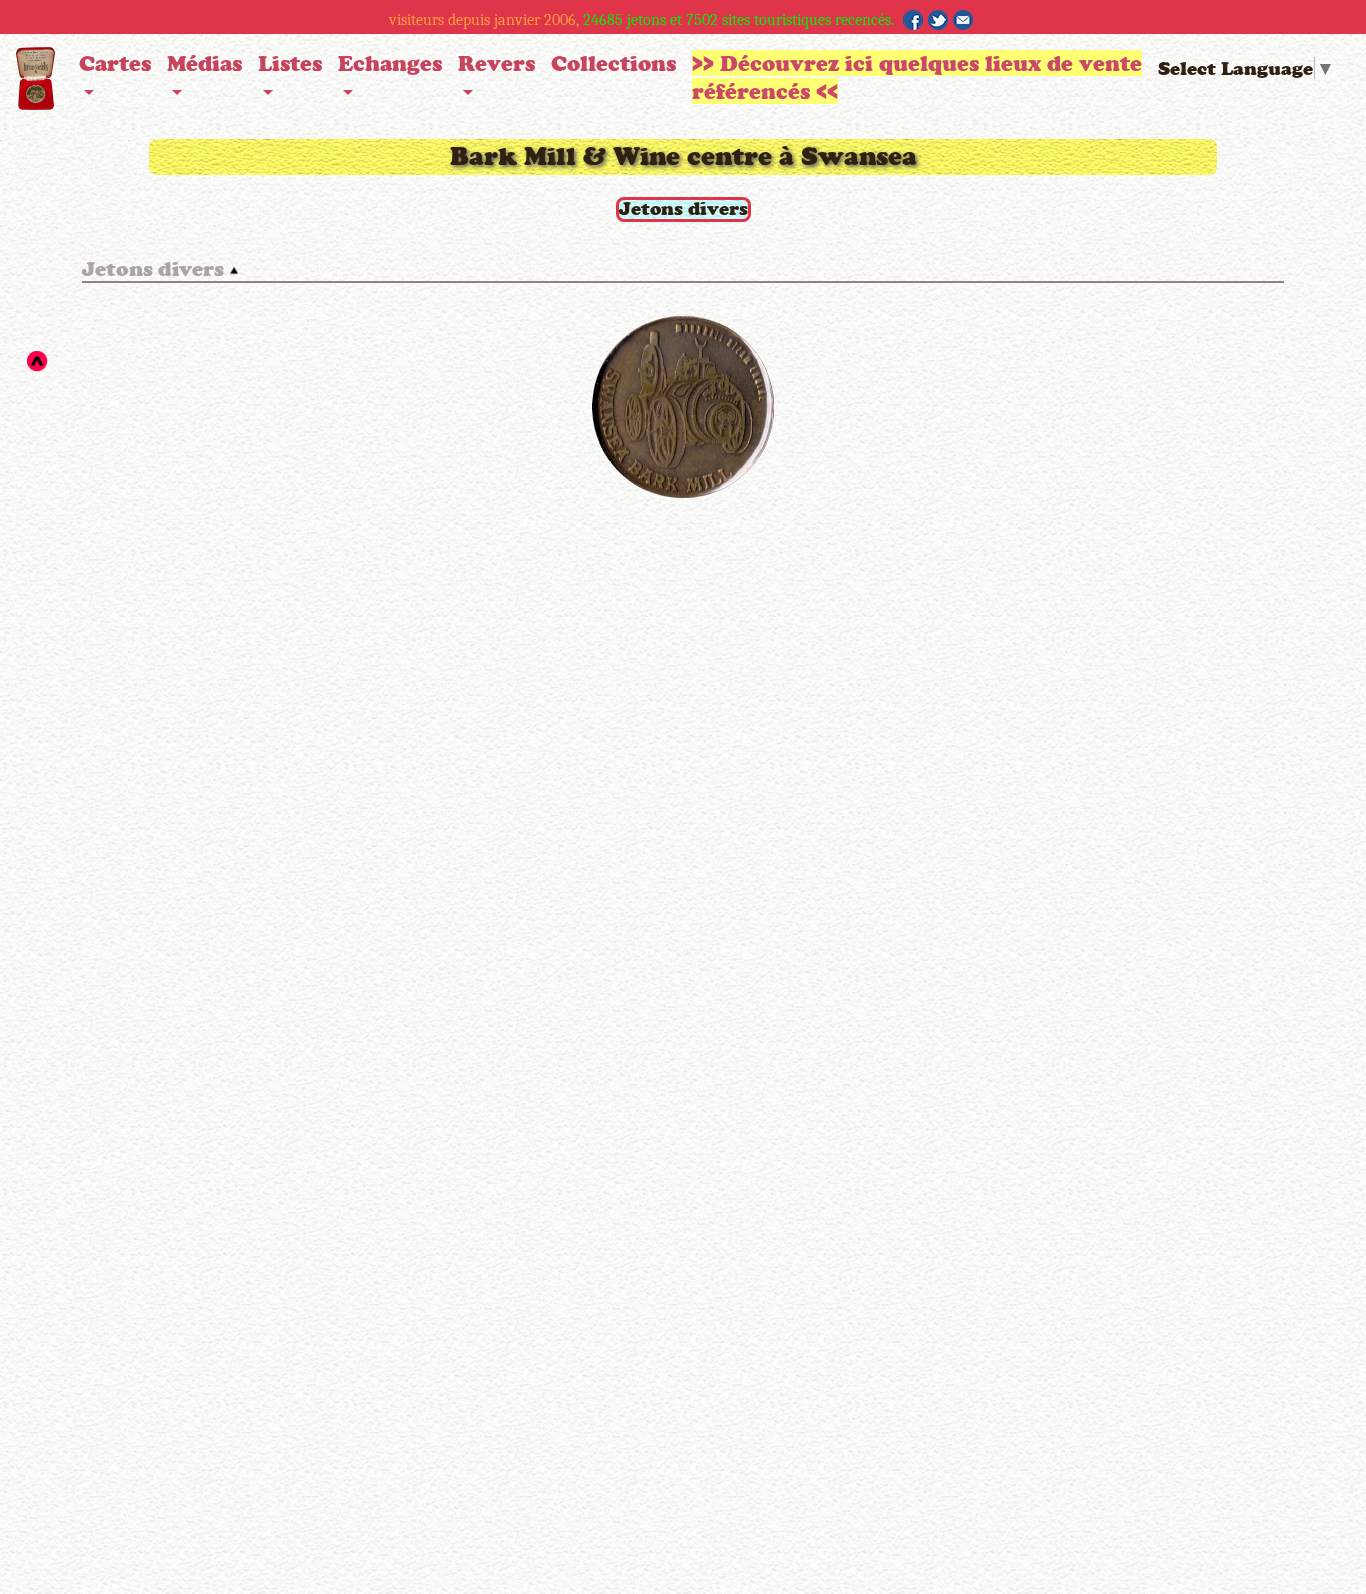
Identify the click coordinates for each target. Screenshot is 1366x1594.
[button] (115, 79)
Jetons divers (683, 208)
